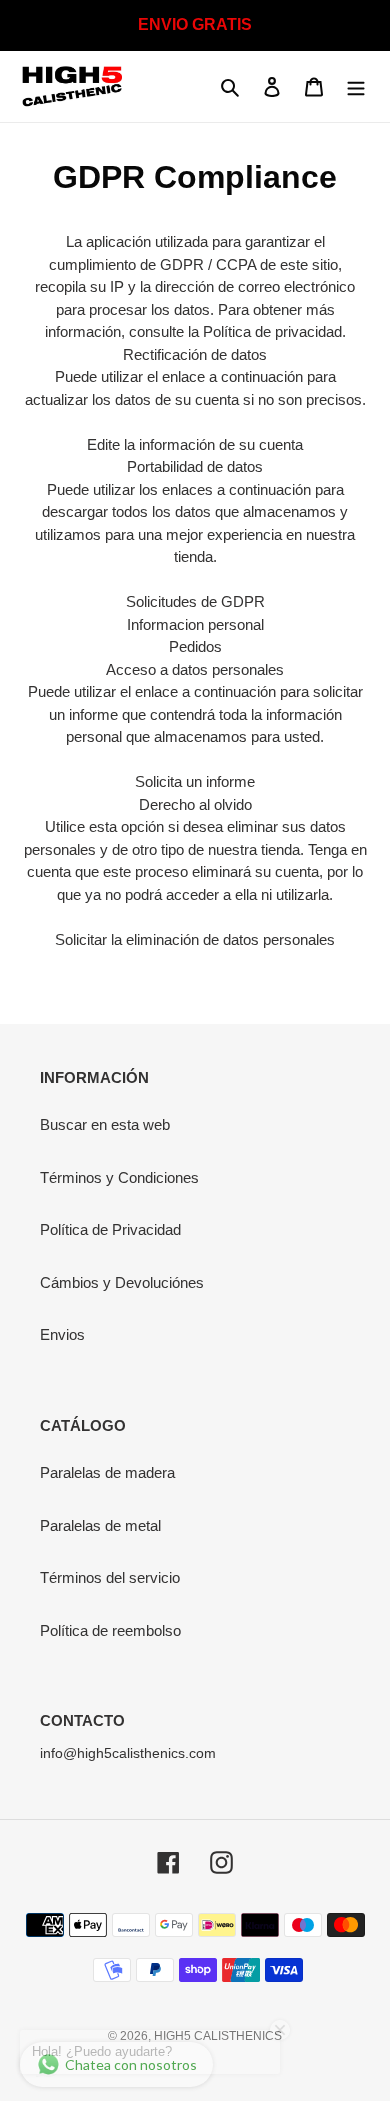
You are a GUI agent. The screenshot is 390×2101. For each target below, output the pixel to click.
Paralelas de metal (100, 1525)
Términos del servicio (110, 1577)
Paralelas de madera (107, 1472)
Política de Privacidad (110, 1229)
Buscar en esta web (105, 1124)
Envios (62, 1334)
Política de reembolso (110, 1630)
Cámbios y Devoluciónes (122, 1282)
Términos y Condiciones (119, 1177)
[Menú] (356, 86)
